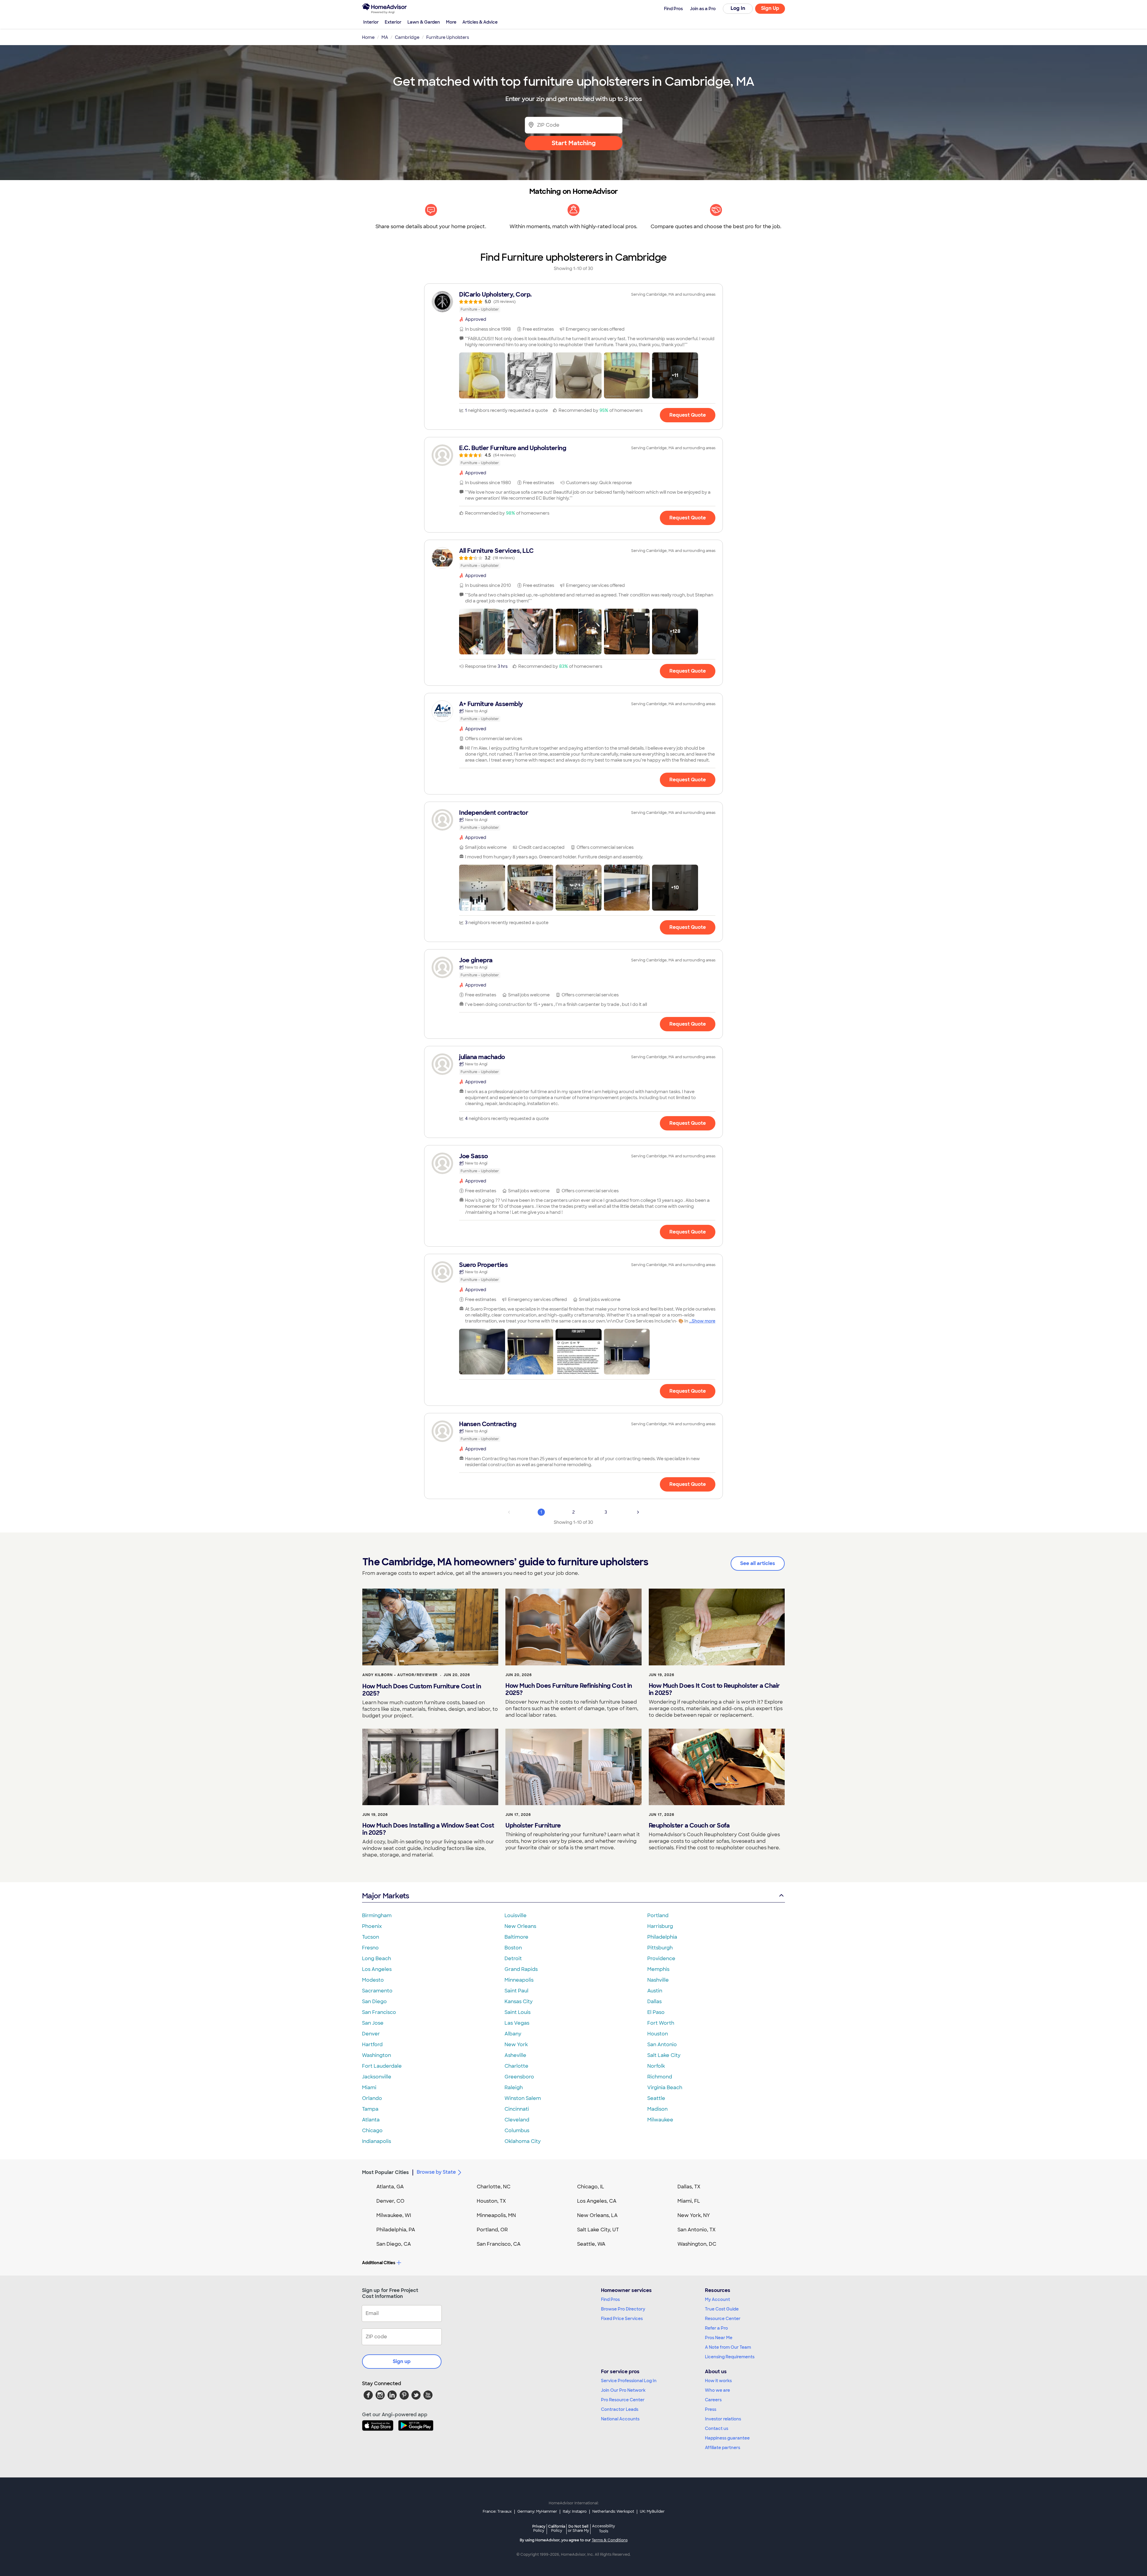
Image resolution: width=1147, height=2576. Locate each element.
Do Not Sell (578, 2528)
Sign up (402, 2361)
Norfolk (656, 2066)
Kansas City (519, 2002)
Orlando (372, 2098)
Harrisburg (660, 1926)
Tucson (371, 1937)
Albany (513, 2034)
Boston (513, 1948)
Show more (704, 1321)
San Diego (374, 2002)
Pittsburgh (660, 1948)
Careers (713, 2400)
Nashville (658, 1980)
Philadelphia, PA (396, 2230)
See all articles (758, 1563)
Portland (658, 1915)
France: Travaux (497, 2511)
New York (516, 2045)
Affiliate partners (723, 2448)
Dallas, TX (689, 2187)
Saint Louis (517, 2012)
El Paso (656, 2012)
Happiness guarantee (727, 2438)
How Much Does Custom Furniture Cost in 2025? (422, 1690)
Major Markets (385, 1896)
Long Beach (377, 1959)
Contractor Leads (620, 2409)
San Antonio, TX (697, 2230)
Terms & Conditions (610, 2540)
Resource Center (723, 2319)
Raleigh (514, 2088)
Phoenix (372, 1926)
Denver (371, 2034)
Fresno (370, 1948)
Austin (655, 1991)
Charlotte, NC (494, 2187)
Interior (371, 22)
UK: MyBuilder (652, 2511)
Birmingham (377, 1915)
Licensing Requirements (730, 2357)
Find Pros (610, 2299)
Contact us (717, 2428)
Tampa (370, 2109)
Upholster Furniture (533, 1825)
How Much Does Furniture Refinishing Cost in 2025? (569, 1689)
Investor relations (723, 2419)
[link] (573, 302)
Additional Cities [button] (379, 2263)
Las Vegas (517, 2023)
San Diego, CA (394, 2244)
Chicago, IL (591, 2187)
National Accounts (620, 2419)
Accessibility (604, 2529)
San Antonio (662, 2045)
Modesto (373, 1980)
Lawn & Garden (424, 22)
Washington (377, 2055)
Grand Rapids (521, 1969)
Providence (661, 1959)
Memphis (658, 1969)
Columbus (517, 2131)
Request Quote (688, 415)
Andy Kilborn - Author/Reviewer (400, 1675)
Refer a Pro (716, 2328)
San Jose (373, 2023)
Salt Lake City (664, 2055)
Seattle (656, 2098)
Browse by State (436, 2172)
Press (711, 2409)
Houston (658, 2034)
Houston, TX (491, 2201)
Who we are (717, 2390)
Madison (657, 2109)
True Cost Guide (722, 2309)
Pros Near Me (719, 2338)
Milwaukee (660, 2120)
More (451, 22)
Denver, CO (390, 2201)
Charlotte (516, 2066)
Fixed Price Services (622, 2319)
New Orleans (520, 1926)
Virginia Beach (665, 2088)
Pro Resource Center (623, 2400)
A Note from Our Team (728, 2347)
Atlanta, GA (390, 2187)
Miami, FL (689, 2201)
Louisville (516, 1915)
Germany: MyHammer (537, 2511)
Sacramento (377, 1991)
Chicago (372, 2131)
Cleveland (517, 2120)
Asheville (515, 2055)
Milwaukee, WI (394, 2215)
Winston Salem (523, 2098)
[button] (482, 375)
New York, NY (694, 2215)
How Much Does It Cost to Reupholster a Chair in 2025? (714, 1689)
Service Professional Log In (629, 2381)
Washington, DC (697, 2244)
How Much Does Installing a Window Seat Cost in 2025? (428, 1829)
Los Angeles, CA (597, 2201)
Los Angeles (377, 1969)
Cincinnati (517, 2109)
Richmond (660, 2077)
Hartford (372, 2045)
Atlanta (371, 2120)
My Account (717, 2299)
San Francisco (379, 2012)
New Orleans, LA (597, 2215)
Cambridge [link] (407, 37)
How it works (718, 2381)
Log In (738, 8)
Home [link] (368, 37)
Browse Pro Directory (623, 2309)
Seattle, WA (591, 2244)
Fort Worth (661, 2023)
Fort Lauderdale (382, 2066)
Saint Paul (516, 1991)
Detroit (513, 1959)
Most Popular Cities (385, 2172)
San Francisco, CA (499, 2244)
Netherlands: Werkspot (613, 2511)
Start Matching (574, 143)
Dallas (654, 2002)
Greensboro (519, 2077)
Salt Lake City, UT (598, 2230)
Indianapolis (377, 2141)
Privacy (539, 2528)
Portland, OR (492, 2230)
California (557, 2528)
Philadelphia (662, 1937)
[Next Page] (638, 1512)
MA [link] (385, 37)
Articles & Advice (480, 22)
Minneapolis (519, 1980)
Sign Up (770, 8)
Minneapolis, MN (496, 2215)
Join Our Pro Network (623, 2390)
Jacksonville (377, 2077)
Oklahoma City (523, 2141)
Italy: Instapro (575, 2511)
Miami (369, 2088)
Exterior (393, 22)
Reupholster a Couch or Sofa (689, 1825)
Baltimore (516, 1937)
